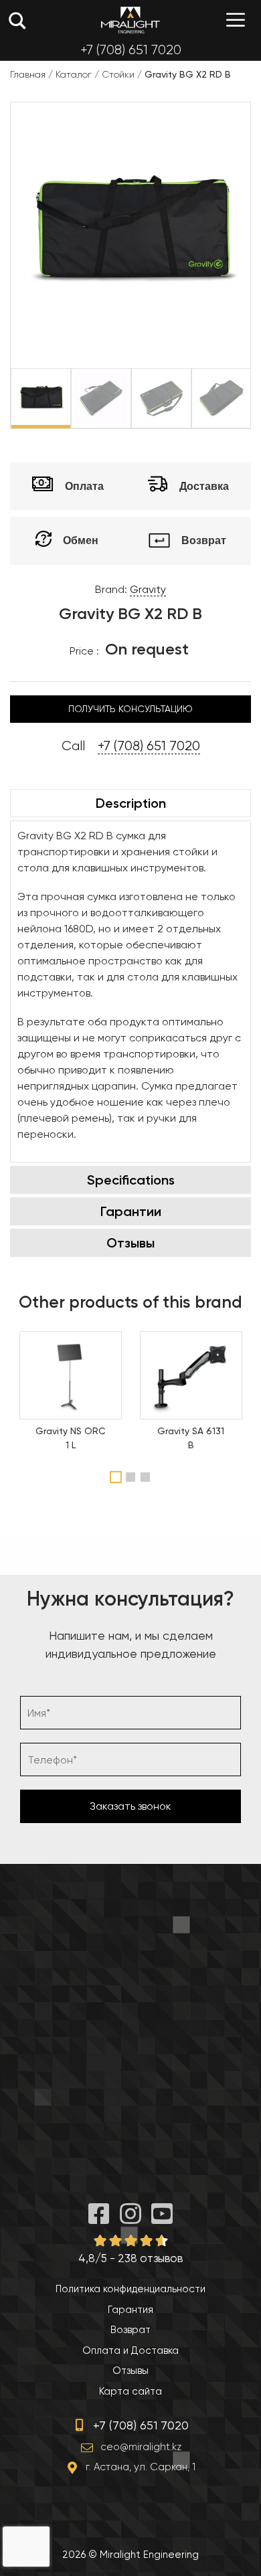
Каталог (74, 74)
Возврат (130, 2330)
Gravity (148, 589)
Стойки (118, 74)
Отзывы (130, 1243)
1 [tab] (116, 1477)
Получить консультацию (130, 709)
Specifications (131, 1180)
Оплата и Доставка (130, 2350)
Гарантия (130, 2310)
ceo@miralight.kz (141, 2447)
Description (131, 803)
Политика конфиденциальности (130, 2289)
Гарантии (131, 1211)
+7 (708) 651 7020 (131, 50)
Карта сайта (130, 2391)
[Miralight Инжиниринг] (130, 20)
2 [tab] (132, 1477)
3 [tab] (147, 1477)
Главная (28, 74)
